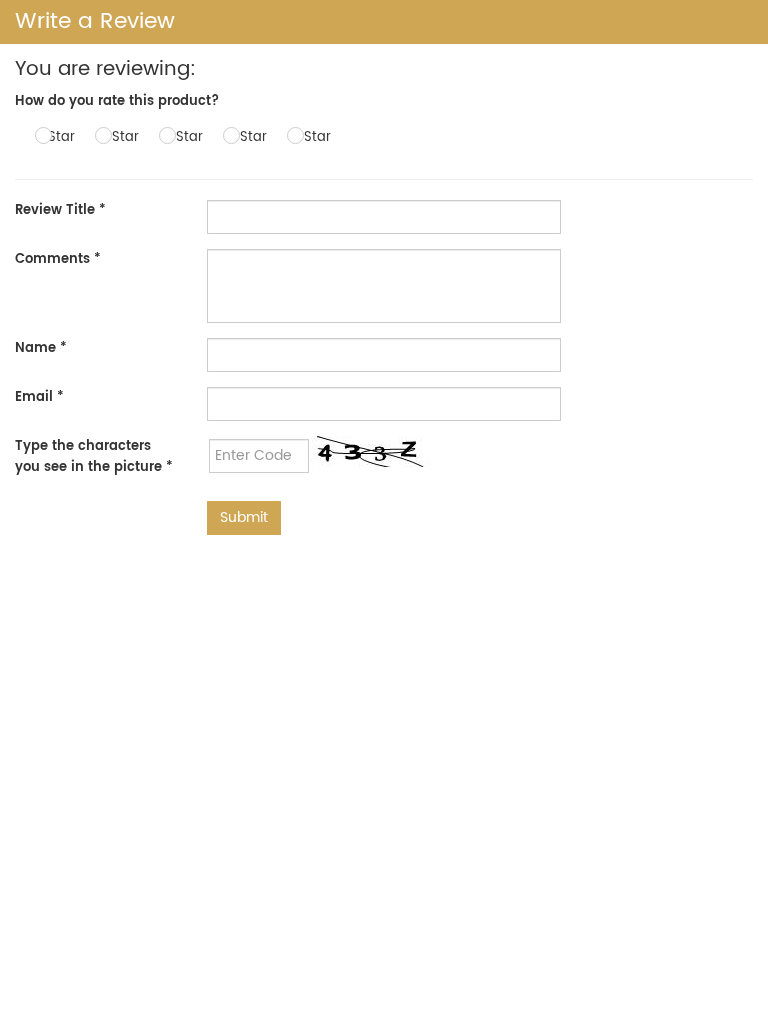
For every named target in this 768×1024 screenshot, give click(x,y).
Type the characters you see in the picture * (94, 457)
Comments (58, 259)
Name (41, 348)
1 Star (57, 137)
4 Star (247, 137)
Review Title (60, 210)
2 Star (119, 137)
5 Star (311, 137)
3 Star (183, 137)
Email (39, 397)
